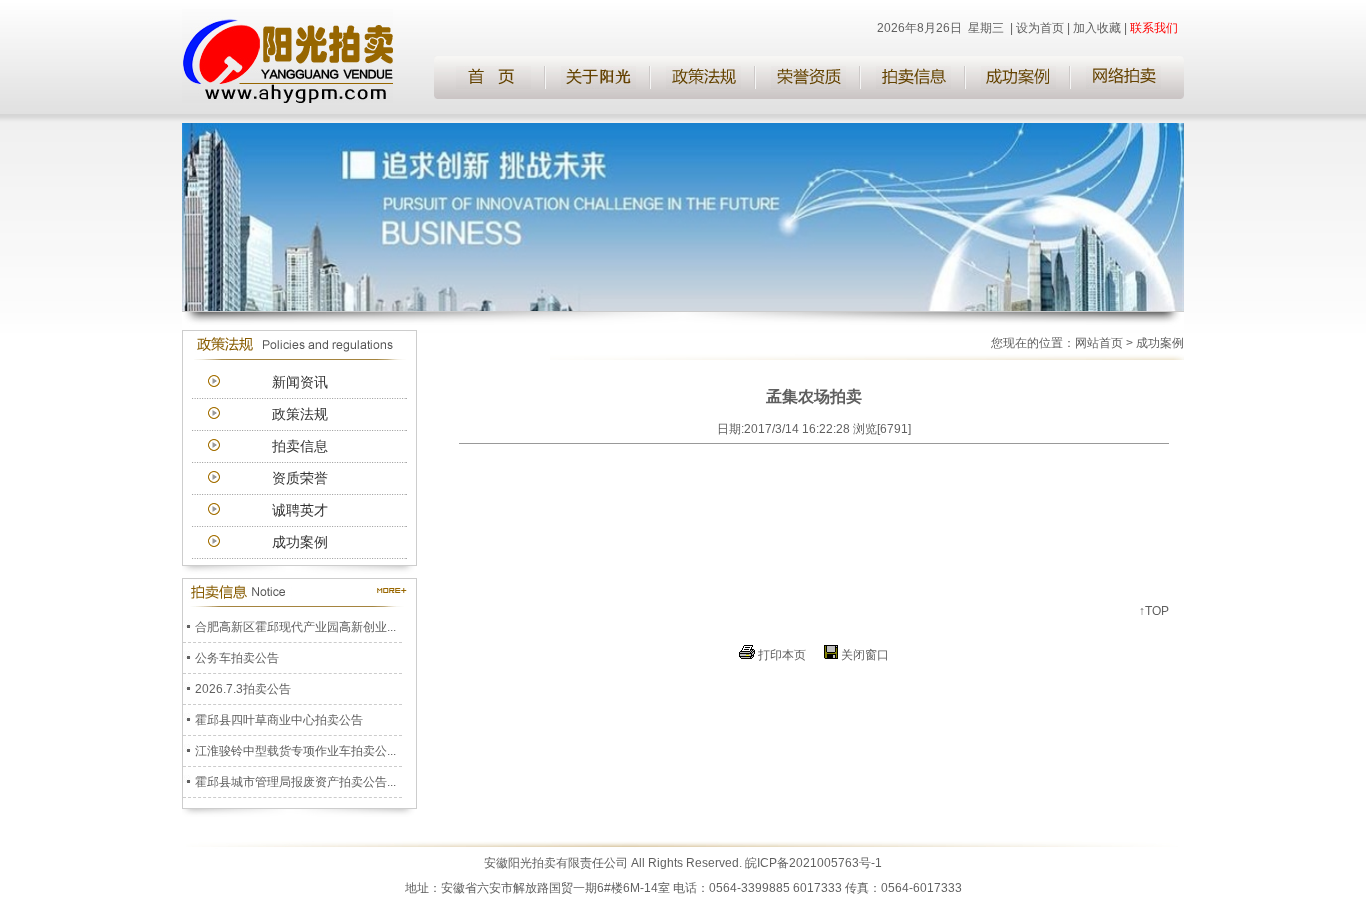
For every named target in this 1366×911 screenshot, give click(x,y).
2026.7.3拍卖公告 (243, 684)
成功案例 (300, 542)
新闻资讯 (300, 382)
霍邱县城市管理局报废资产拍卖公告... (295, 777)
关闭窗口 (865, 655)
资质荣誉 (300, 478)
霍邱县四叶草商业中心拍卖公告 (279, 715)
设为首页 (1040, 28)
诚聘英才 (300, 510)
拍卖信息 (300, 446)
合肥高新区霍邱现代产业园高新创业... (295, 622)
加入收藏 (1097, 28)
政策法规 (300, 414)
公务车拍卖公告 (237, 653)
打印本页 (782, 655)
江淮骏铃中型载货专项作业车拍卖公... (295, 746)
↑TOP (1154, 611)
